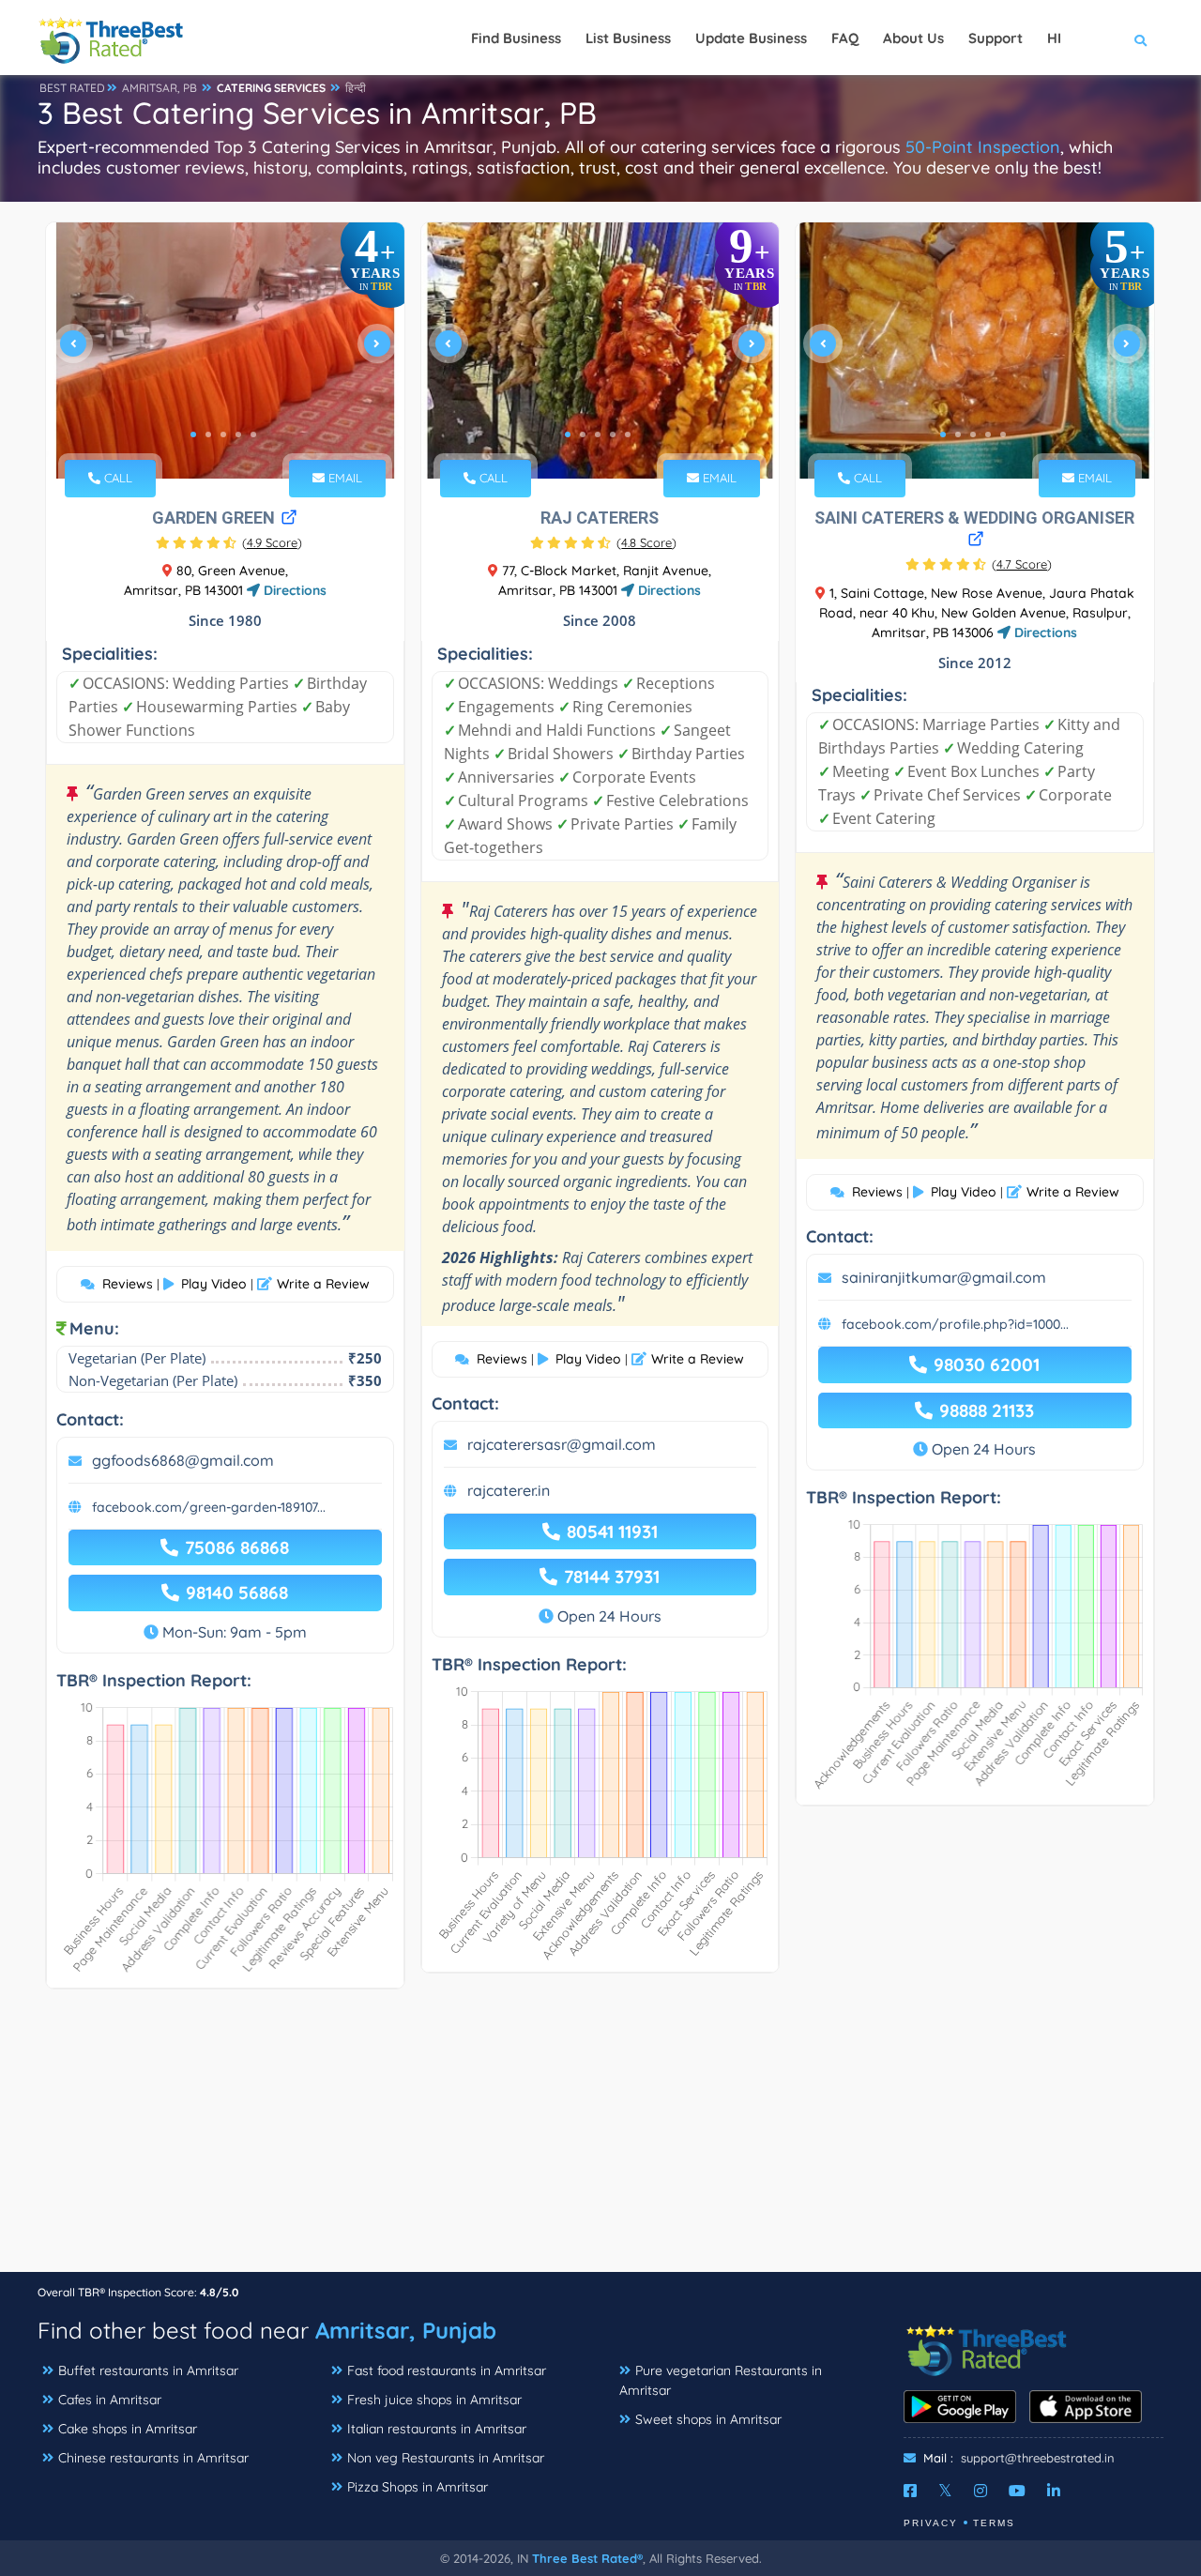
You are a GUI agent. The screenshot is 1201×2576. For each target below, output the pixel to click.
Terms (994, 2523)
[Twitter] (945, 2491)
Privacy (931, 2523)
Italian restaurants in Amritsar (437, 2429)
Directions (293, 590)
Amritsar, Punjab (406, 2330)
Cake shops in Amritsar (128, 2429)
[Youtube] (1017, 2491)
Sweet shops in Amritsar (708, 2419)
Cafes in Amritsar (110, 2400)
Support (996, 38)
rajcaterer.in (509, 1490)
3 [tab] (223, 434)
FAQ (845, 38)
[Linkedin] (1054, 2491)
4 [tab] (238, 434)
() (272, 542)
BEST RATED (72, 88)
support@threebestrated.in (1038, 2458)
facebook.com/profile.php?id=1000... (955, 1324)
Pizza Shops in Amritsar (418, 2487)
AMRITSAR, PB (160, 88)
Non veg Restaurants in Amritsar (446, 2458)
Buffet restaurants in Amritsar (148, 2370)
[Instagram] (981, 2491)
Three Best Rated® (587, 2558)
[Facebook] (910, 2491)
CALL (116, 478)
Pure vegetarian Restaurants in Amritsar (721, 2380)
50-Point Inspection (983, 147)
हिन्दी (356, 88)
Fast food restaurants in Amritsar (447, 2370)
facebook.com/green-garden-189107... (209, 1507)
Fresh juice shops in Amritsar (434, 2400)
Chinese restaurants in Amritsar (153, 2458)
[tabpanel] (225, 351)
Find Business (516, 38)
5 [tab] (253, 434)
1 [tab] (193, 434)
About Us (913, 38)
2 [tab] (208, 434)
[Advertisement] (600, 2140)
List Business (628, 38)
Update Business (751, 38)
